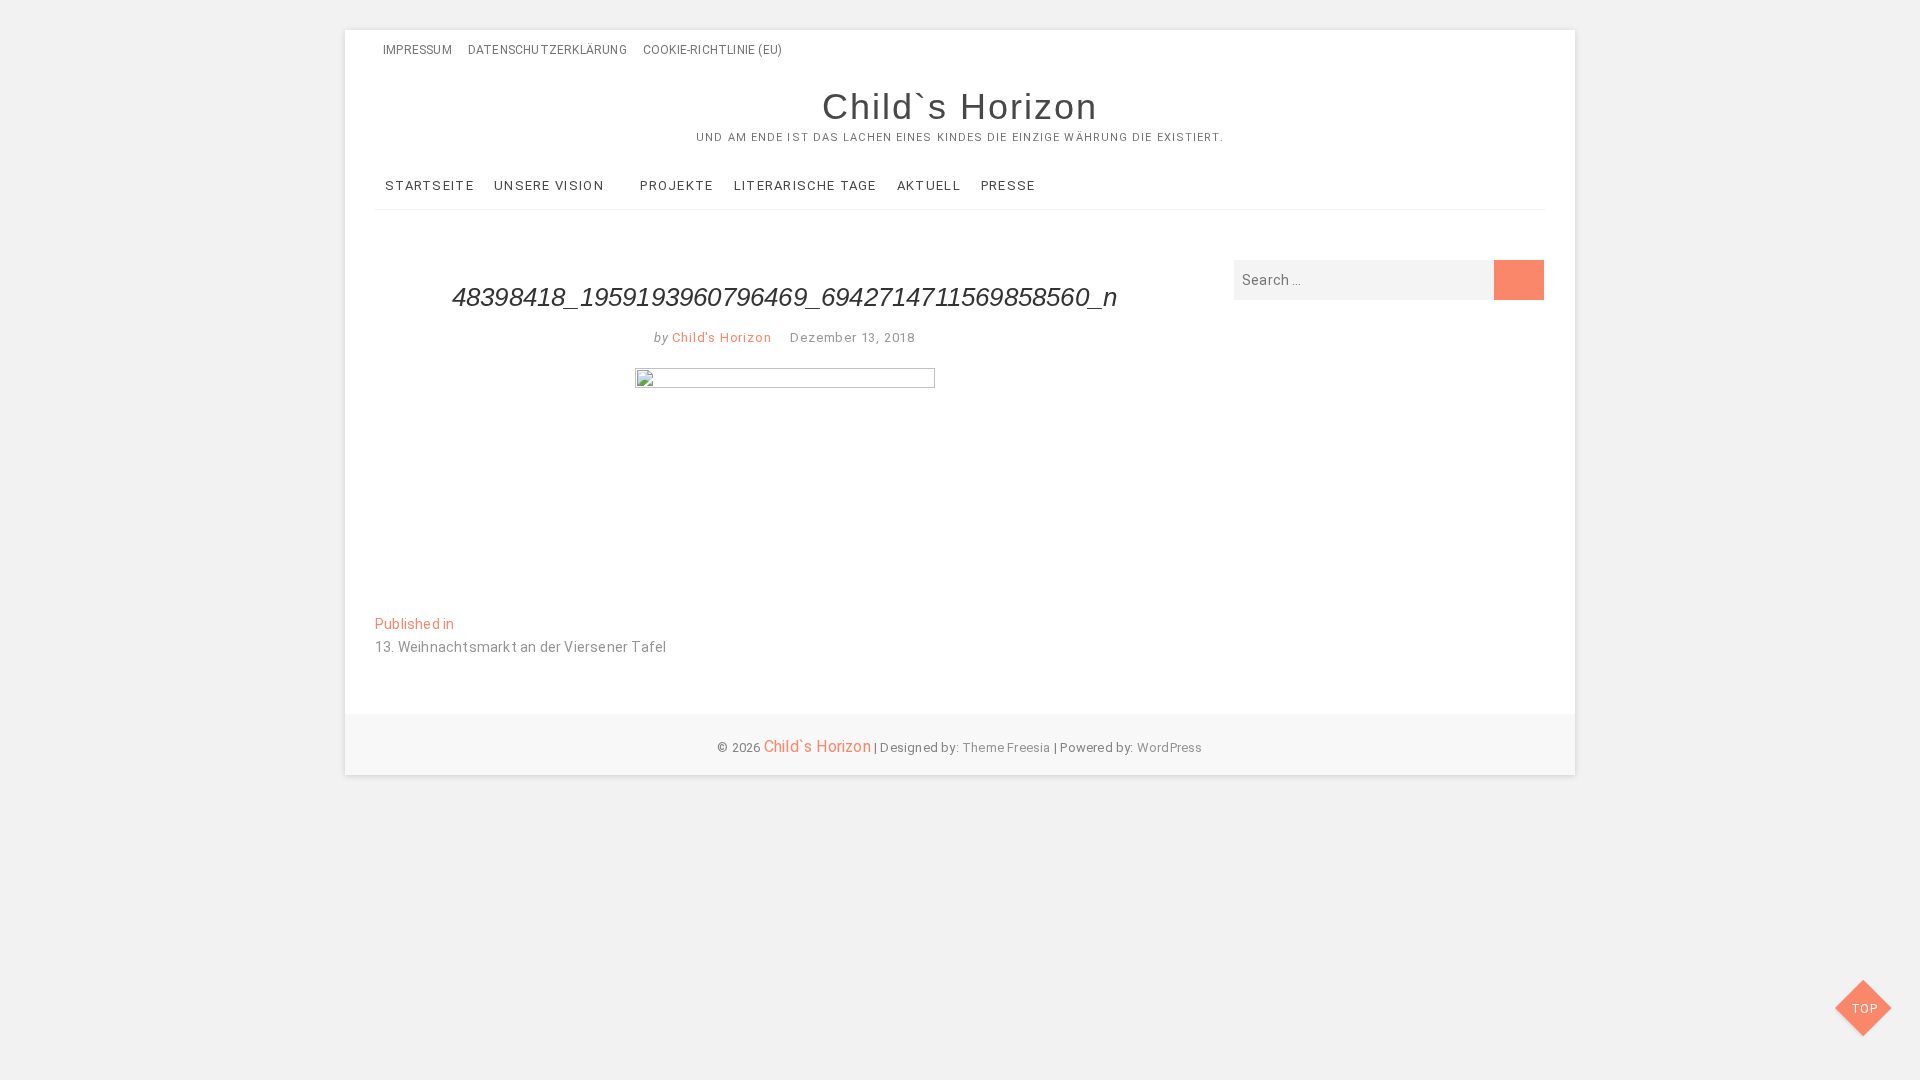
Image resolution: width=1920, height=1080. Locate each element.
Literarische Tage (805, 185)
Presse (1008, 185)
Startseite (429, 185)
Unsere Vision (549, 185)
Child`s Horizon (960, 106)
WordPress (1170, 747)
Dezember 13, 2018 (852, 337)
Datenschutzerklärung (547, 50)
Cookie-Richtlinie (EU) (712, 50)
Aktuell (929, 185)
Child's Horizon (720, 337)
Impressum (417, 50)
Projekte (676, 185)
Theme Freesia (1006, 747)
